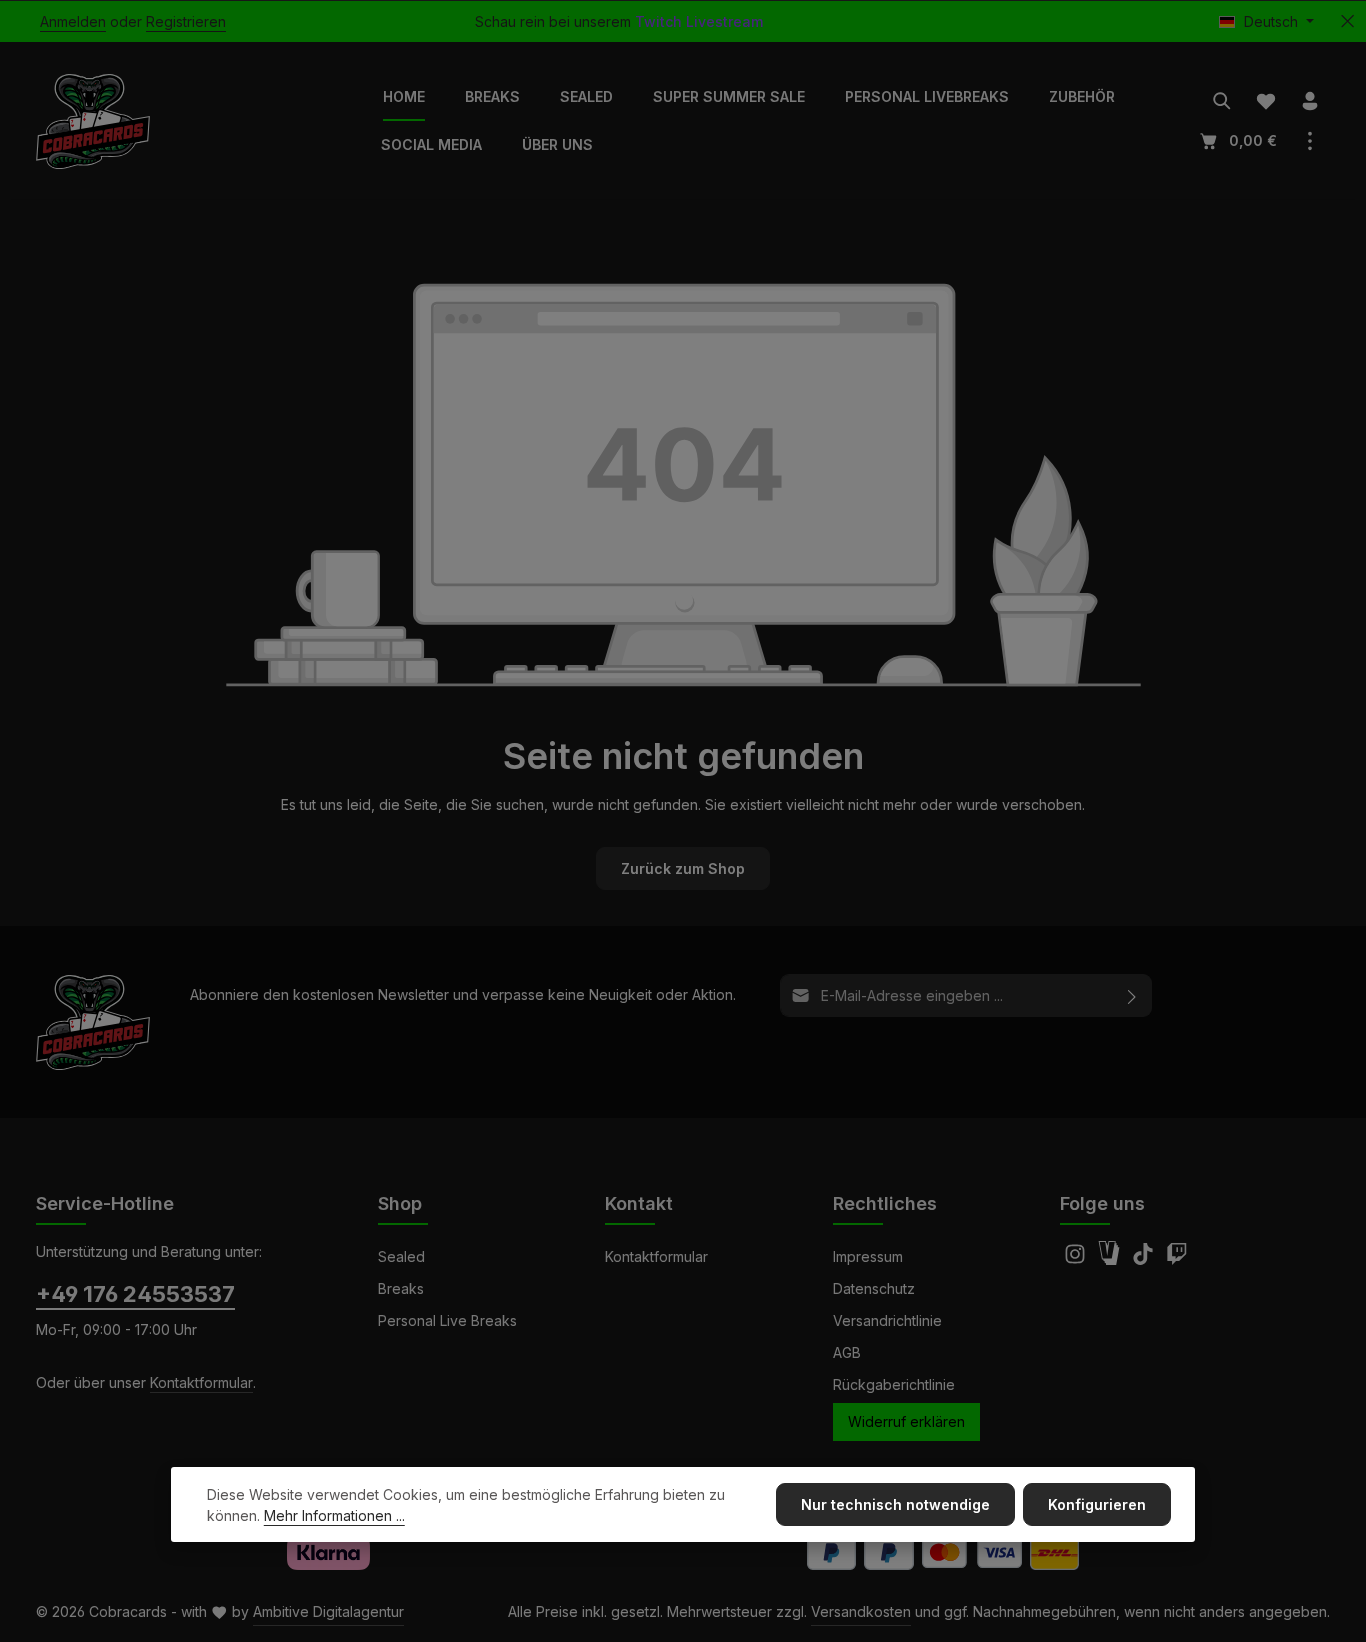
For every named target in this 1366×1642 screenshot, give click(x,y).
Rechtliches (885, 1203)
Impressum (868, 1256)
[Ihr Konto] (1310, 101)
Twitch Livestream (699, 21)
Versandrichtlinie (887, 1320)
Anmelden (73, 21)
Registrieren (186, 21)
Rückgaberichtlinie (894, 1384)
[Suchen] (1222, 101)
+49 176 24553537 (135, 1294)
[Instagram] (1077, 1259)
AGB (847, 1352)
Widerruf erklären (906, 1421)
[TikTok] (1145, 1259)
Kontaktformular (201, 1382)
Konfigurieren (1097, 1504)
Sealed (401, 1256)
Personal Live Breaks (447, 1320)
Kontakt (639, 1203)
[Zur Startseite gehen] (93, 121)
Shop (400, 1203)
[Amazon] (1111, 1259)
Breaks (401, 1288)
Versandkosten (861, 1611)
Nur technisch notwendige (895, 1504)
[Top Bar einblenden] (1310, 141)
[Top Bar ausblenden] (1347, 21)
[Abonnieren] (1132, 995)
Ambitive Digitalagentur (328, 1611)
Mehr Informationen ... (334, 1515)
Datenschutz (874, 1288)
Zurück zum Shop (683, 868)
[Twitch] (1177, 1259)
